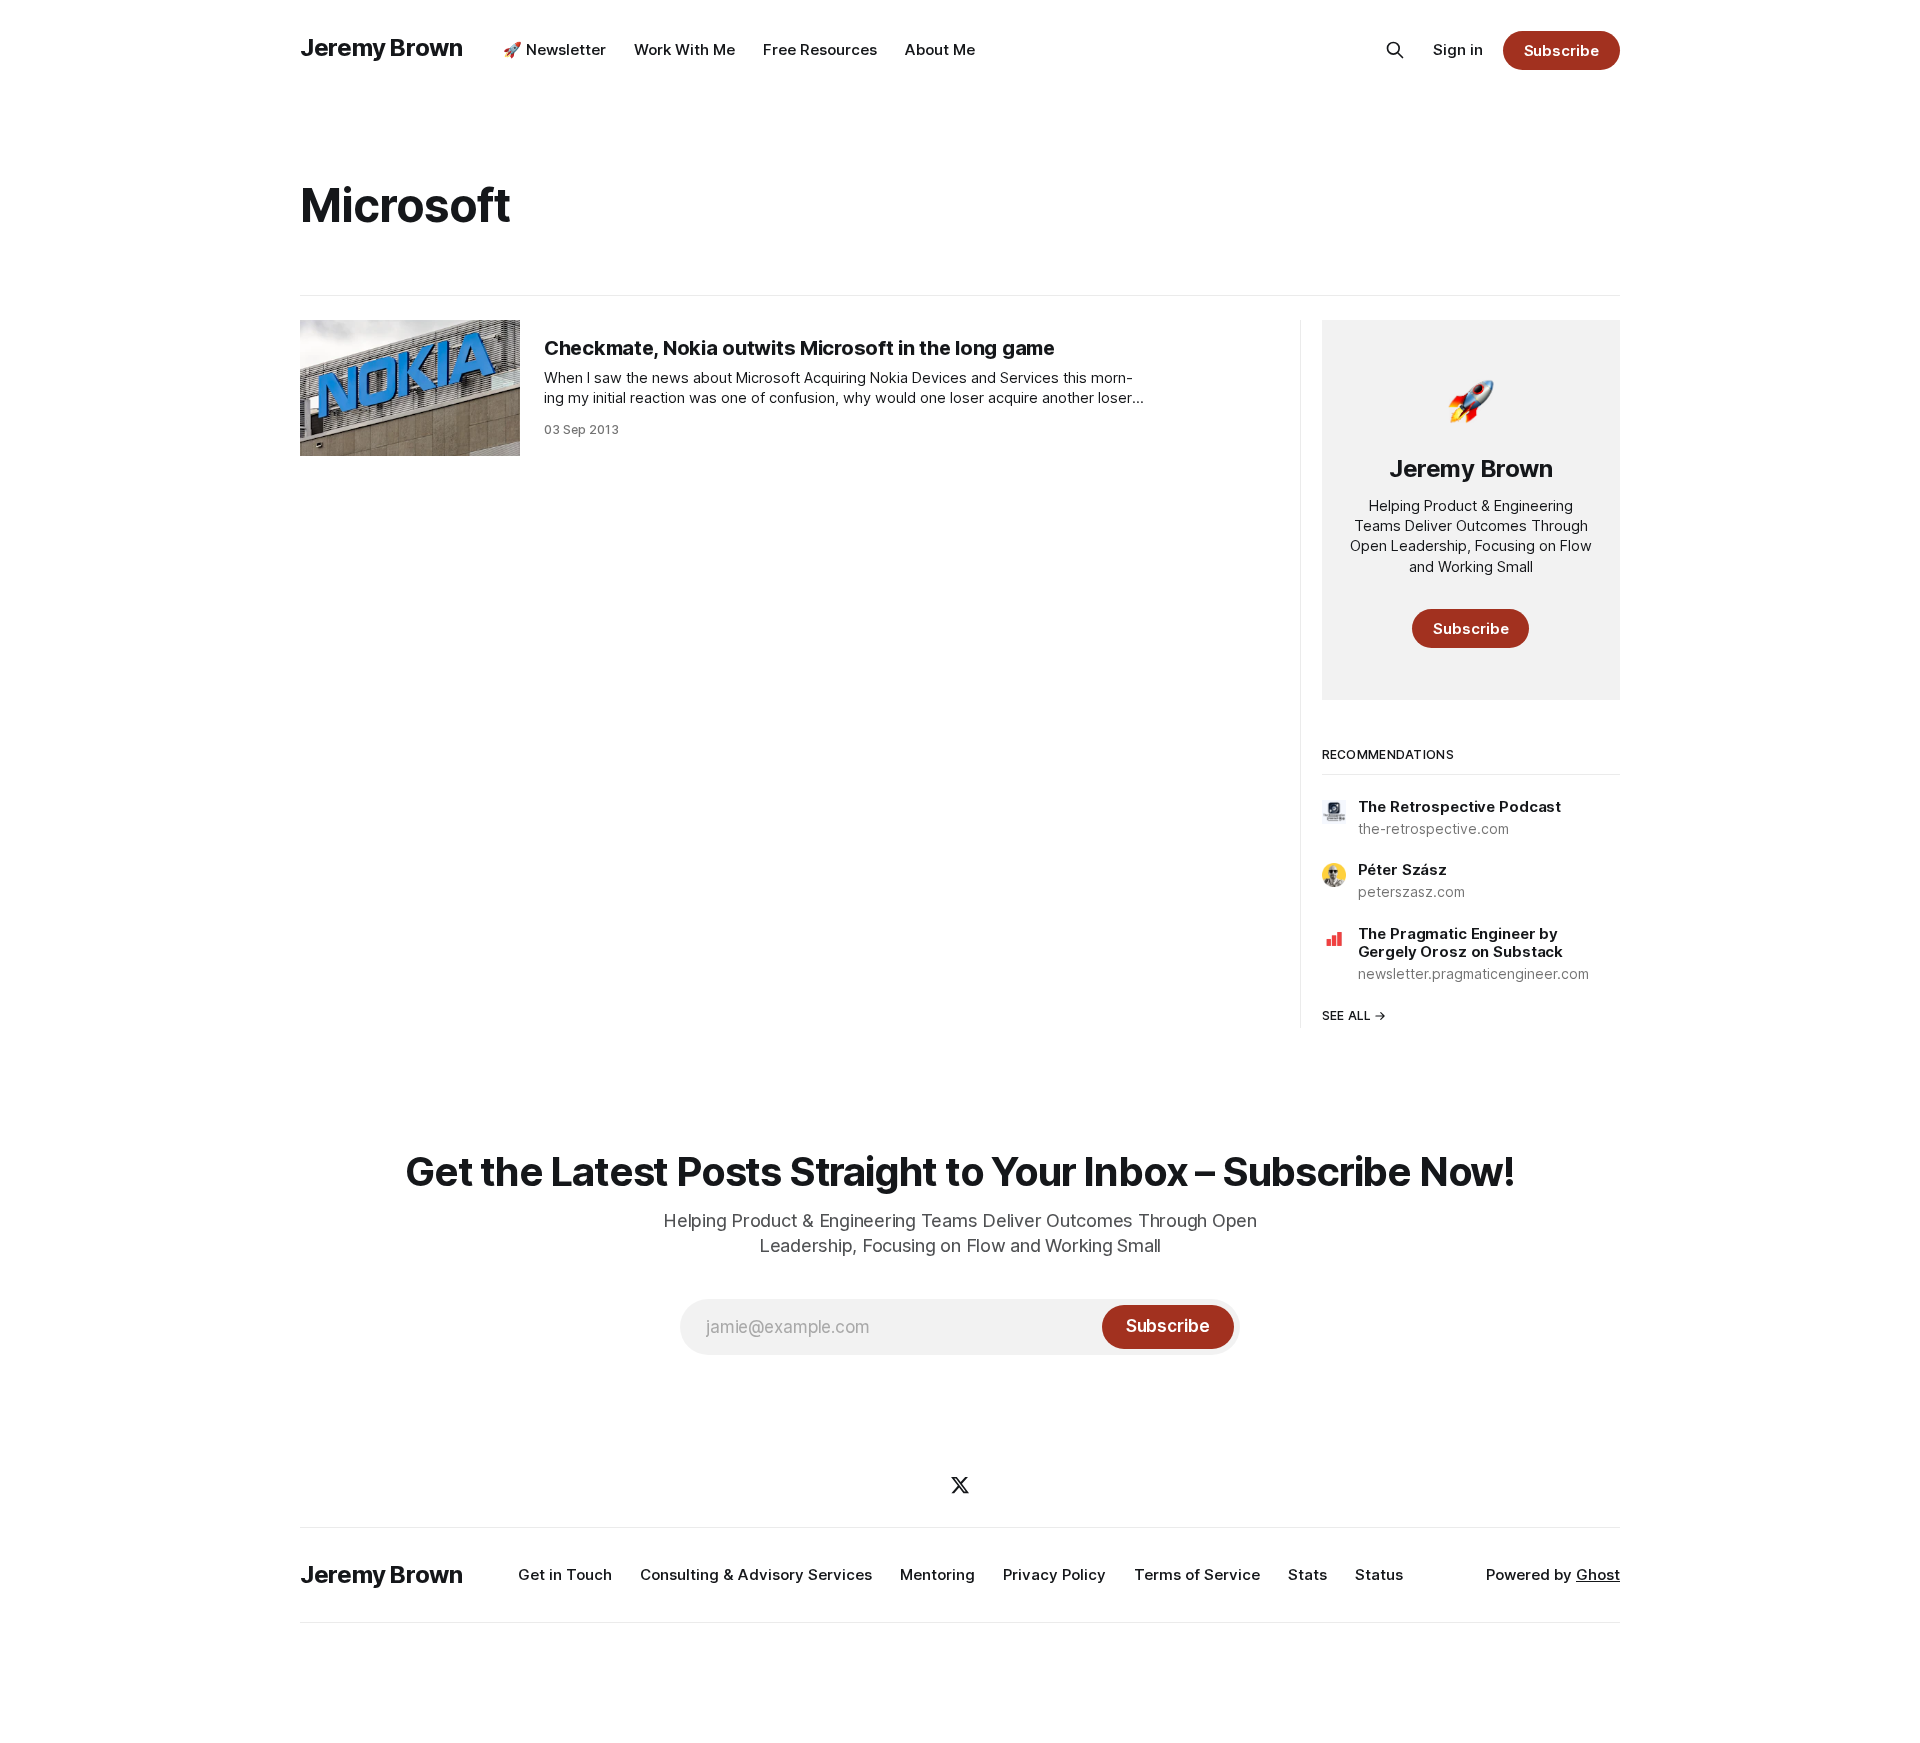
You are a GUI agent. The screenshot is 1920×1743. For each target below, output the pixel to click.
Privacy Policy (1054, 1574)
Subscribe (1561, 50)
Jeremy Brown (381, 47)
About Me (940, 49)
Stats (1307, 1574)
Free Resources (820, 49)
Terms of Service (1197, 1574)
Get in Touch (565, 1574)
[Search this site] (1395, 50)
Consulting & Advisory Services (756, 1574)
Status (1379, 1574)
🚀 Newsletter (554, 49)
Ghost (1598, 1574)
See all (1347, 1015)
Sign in (1458, 49)
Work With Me (684, 49)
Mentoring (937, 1574)
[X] (960, 1485)
